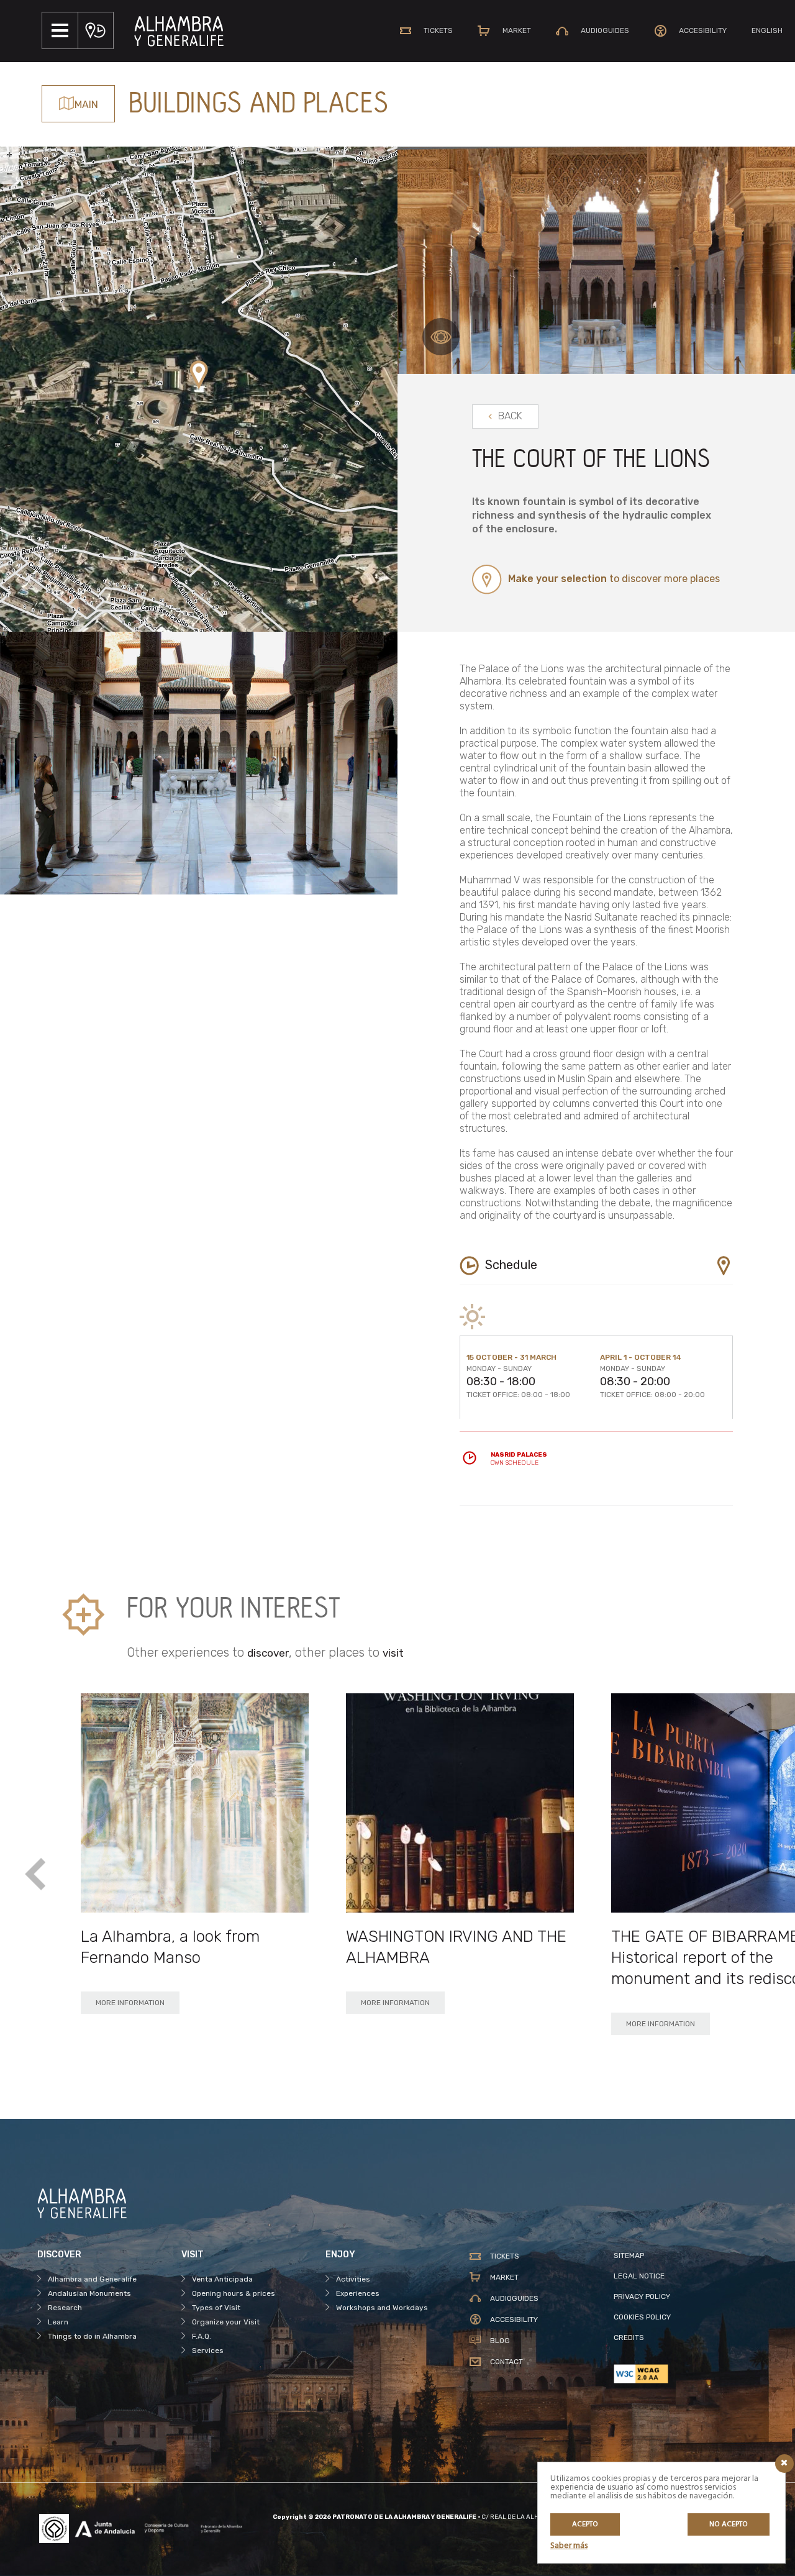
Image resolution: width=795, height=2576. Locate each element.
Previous (36, 1875)
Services (208, 2351)
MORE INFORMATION (130, 2003)
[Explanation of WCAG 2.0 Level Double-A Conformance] (686, 2374)
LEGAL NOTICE (639, 2276)
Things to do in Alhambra (92, 2336)
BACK (510, 416)
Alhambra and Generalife (92, 2279)
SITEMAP (629, 2255)
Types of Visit (216, 2308)
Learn (58, 2322)
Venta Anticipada (222, 2279)
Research (65, 2308)
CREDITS (629, 2337)
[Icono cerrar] (784, 2464)
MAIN (86, 105)
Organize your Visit (226, 2322)
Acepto (585, 2524)
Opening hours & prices (234, 2293)
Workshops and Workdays (382, 2308)
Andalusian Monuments (89, 2293)
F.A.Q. (202, 2336)
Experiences (358, 2293)
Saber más (569, 2546)
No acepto (729, 2524)
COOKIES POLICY (642, 2317)
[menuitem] (767, 30)
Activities (353, 2279)
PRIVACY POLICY (642, 2296)
